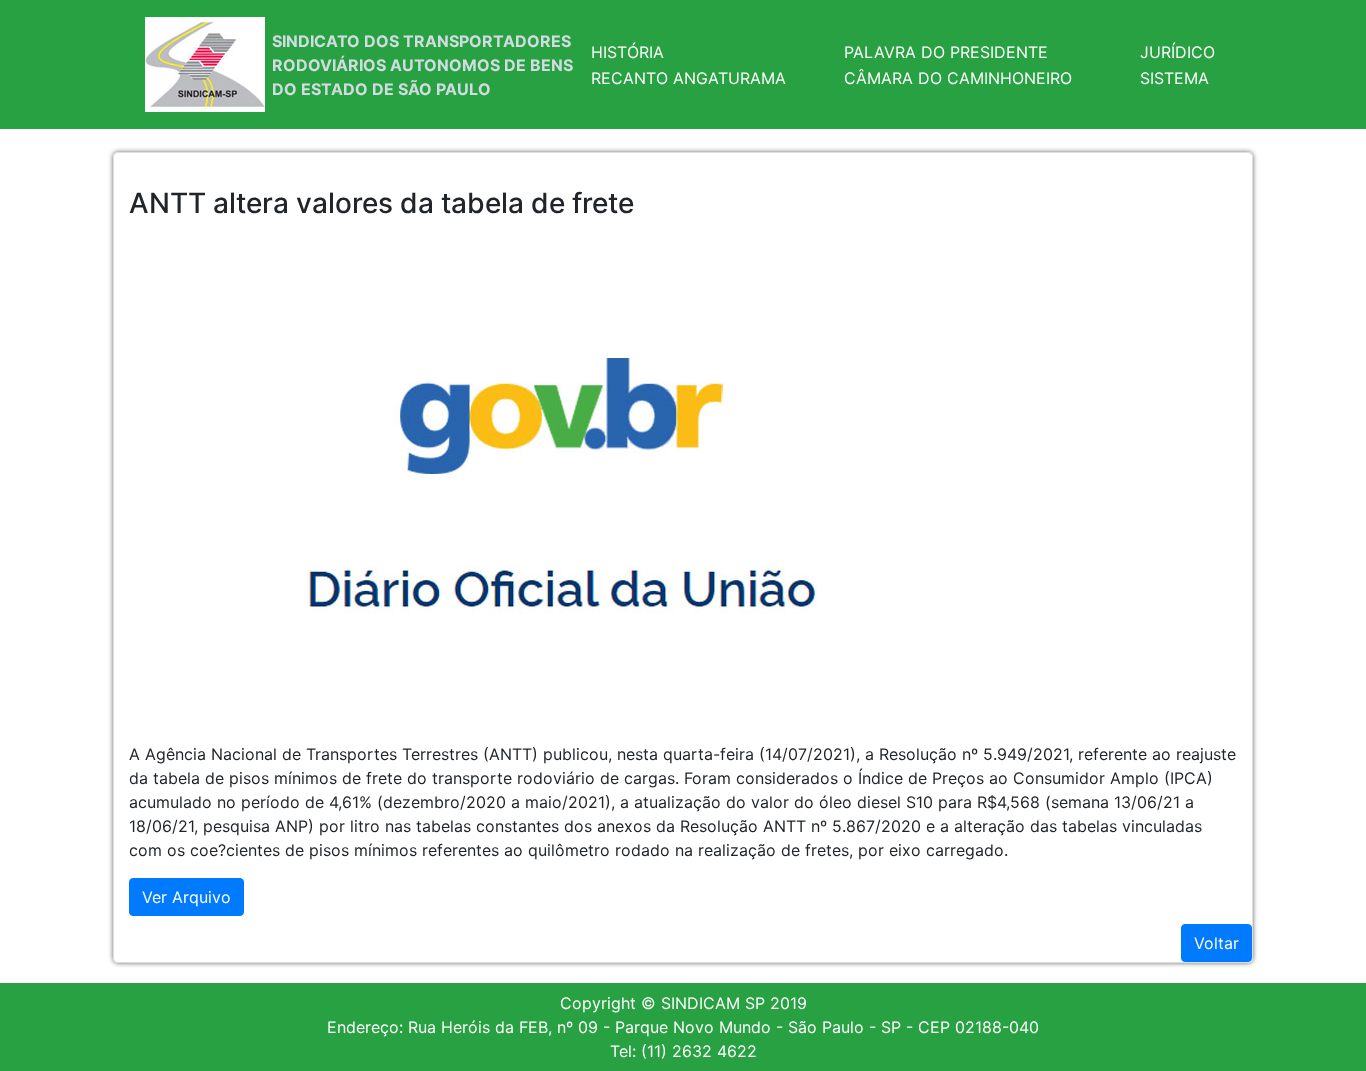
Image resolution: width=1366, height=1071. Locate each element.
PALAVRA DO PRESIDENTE (946, 52)
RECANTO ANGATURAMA (688, 78)
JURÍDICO (1177, 52)
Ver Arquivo (186, 897)
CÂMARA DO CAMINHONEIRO (958, 78)
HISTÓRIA (627, 52)
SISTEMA (1174, 78)
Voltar (1216, 943)
